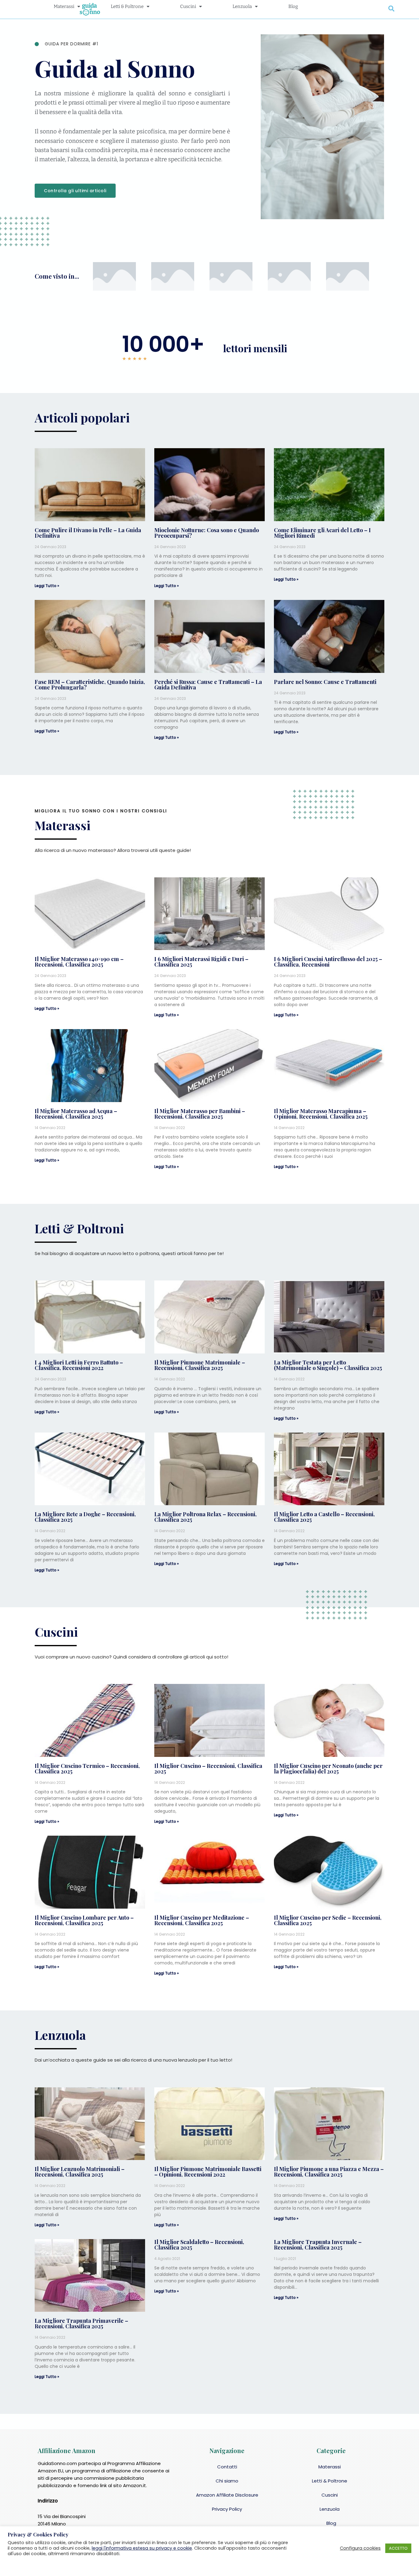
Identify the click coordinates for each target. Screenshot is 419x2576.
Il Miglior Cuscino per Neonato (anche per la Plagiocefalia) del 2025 (328, 1769)
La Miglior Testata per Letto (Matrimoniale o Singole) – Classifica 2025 (328, 1365)
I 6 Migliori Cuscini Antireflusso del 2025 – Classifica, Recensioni (328, 962)
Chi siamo (227, 2481)
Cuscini (330, 2495)
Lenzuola (330, 2509)
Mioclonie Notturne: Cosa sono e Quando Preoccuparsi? (207, 533)
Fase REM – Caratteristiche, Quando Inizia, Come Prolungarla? (90, 685)
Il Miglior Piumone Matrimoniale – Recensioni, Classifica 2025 (200, 1365)
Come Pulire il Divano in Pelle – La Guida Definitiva (88, 533)
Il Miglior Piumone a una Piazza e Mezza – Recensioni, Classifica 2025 (329, 2172)
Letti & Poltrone (330, 2481)
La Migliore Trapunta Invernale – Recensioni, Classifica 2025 (318, 2245)
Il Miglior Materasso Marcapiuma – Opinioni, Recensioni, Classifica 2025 (321, 1114)
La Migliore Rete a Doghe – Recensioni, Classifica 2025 (85, 1517)
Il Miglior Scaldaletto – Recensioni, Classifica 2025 (199, 2245)
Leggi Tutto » (47, 586)
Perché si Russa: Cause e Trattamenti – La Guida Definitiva (208, 685)
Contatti (227, 2467)
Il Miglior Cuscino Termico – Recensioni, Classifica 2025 (87, 1769)
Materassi (330, 2467)
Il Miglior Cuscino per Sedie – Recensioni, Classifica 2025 (328, 1920)
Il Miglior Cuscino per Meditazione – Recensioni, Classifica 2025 (202, 1920)
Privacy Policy (227, 2509)
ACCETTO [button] (398, 2548)
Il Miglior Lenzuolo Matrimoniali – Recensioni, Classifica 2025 (80, 2172)
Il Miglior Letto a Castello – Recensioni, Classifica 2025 (324, 1517)
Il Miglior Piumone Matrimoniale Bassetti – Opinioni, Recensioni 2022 (208, 2172)
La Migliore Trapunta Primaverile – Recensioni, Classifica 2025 (81, 2323)
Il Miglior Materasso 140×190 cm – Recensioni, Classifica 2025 (79, 962)
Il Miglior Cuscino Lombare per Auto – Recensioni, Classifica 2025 (84, 1920)
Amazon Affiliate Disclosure (227, 2495)
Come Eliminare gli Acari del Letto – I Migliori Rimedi (322, 533)
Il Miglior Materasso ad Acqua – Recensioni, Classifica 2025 (76, 1114)
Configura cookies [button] (360, 2548)
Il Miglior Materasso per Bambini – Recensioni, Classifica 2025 (200, 1114)
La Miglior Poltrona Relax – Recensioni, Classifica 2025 (206, 1517)
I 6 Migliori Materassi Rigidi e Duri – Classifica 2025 (201, 962)
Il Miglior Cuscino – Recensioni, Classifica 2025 (208, 1769)
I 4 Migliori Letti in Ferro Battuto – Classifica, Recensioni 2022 (79, 1365)
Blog (331, 2523)
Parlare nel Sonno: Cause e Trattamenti (325, 682)
